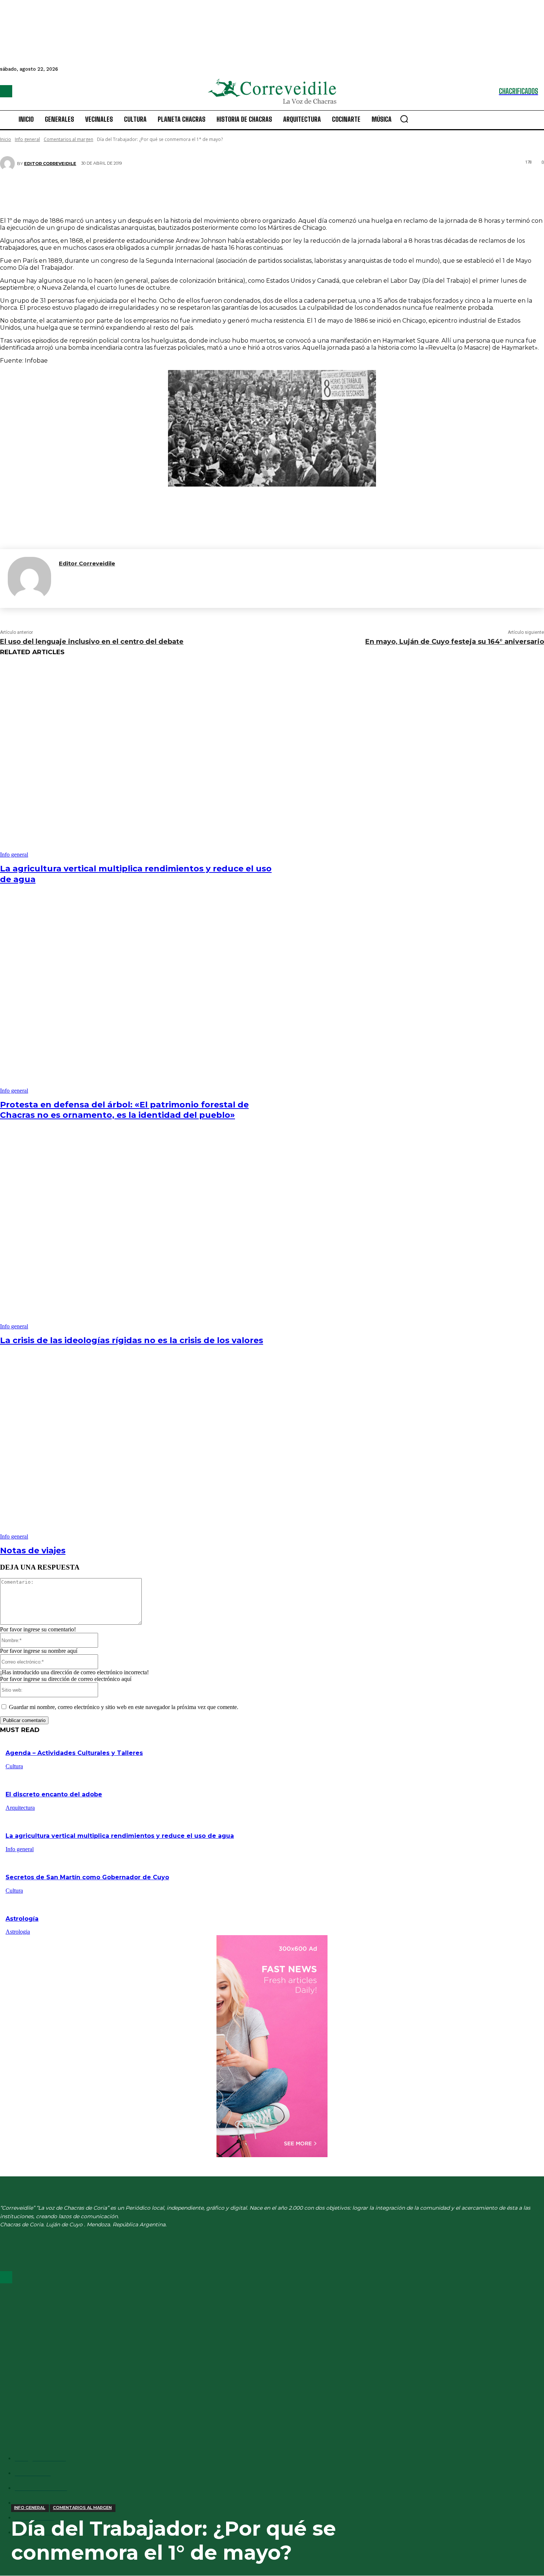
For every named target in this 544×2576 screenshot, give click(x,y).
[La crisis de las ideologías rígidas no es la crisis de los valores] (139, 1233)
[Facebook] (6, 91)
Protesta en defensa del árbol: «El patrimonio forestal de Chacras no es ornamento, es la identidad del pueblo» (124, 1110)
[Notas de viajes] (139, 1443)
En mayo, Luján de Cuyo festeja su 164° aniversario (455, 642)
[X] (245, 190)
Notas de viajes (33, 1551)
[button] (404, 119)
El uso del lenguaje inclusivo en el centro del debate (92, 642)
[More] (316, 190)
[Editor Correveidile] (9, 164)
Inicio (6, 139)
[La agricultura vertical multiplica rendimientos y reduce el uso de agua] (139, 761)
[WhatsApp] (289, 190)
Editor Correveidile (50, 164)
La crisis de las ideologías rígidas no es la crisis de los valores (132, 1340)
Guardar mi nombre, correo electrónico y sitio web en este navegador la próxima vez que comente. (124, 1707)
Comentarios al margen (68, 139)
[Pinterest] (267, 190)
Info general (27, 139)
